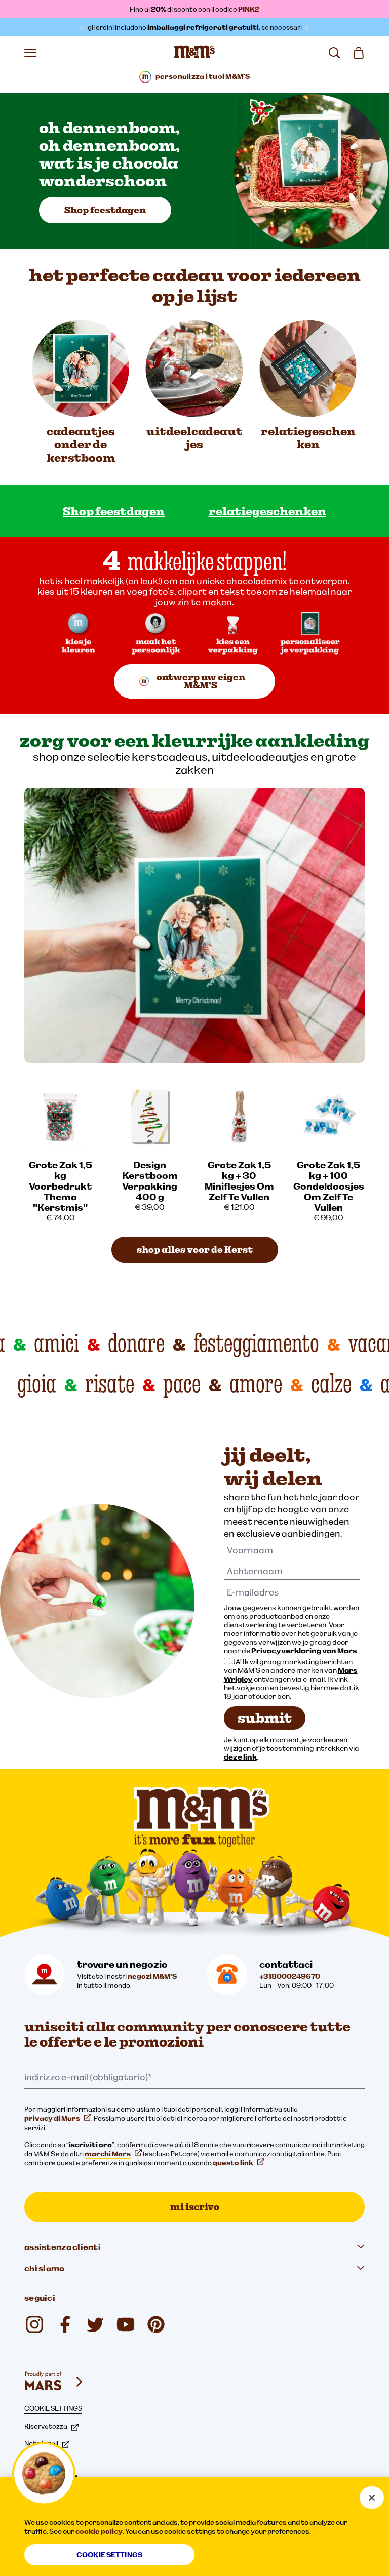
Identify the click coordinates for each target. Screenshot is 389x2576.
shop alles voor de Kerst (195, 1250)
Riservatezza (46, 2426)
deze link (240, 1757)
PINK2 (249, 9)
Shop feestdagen (105, 210)
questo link (233, 2163)
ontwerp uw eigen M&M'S (201, 681)
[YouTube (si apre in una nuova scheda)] (126, 2324)
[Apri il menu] (30, 53)
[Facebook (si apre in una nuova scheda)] (65, 2324)
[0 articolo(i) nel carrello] (359, 53)
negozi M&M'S (152, 1976)
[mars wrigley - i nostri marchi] (55, 2382)
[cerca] (334, 53)
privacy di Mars (52, 2118)
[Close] (372, 2498)
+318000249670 (290, 1976)
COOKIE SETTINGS (53, 2408)
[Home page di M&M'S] (194, 53)
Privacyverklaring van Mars (304, 1650)
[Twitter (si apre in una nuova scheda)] (95, 2324)
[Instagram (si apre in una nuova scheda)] (34, 2324)
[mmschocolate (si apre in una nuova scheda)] (156, 2324)
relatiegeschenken (267, 511)
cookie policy (99, 2531)
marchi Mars (108, 2154)
